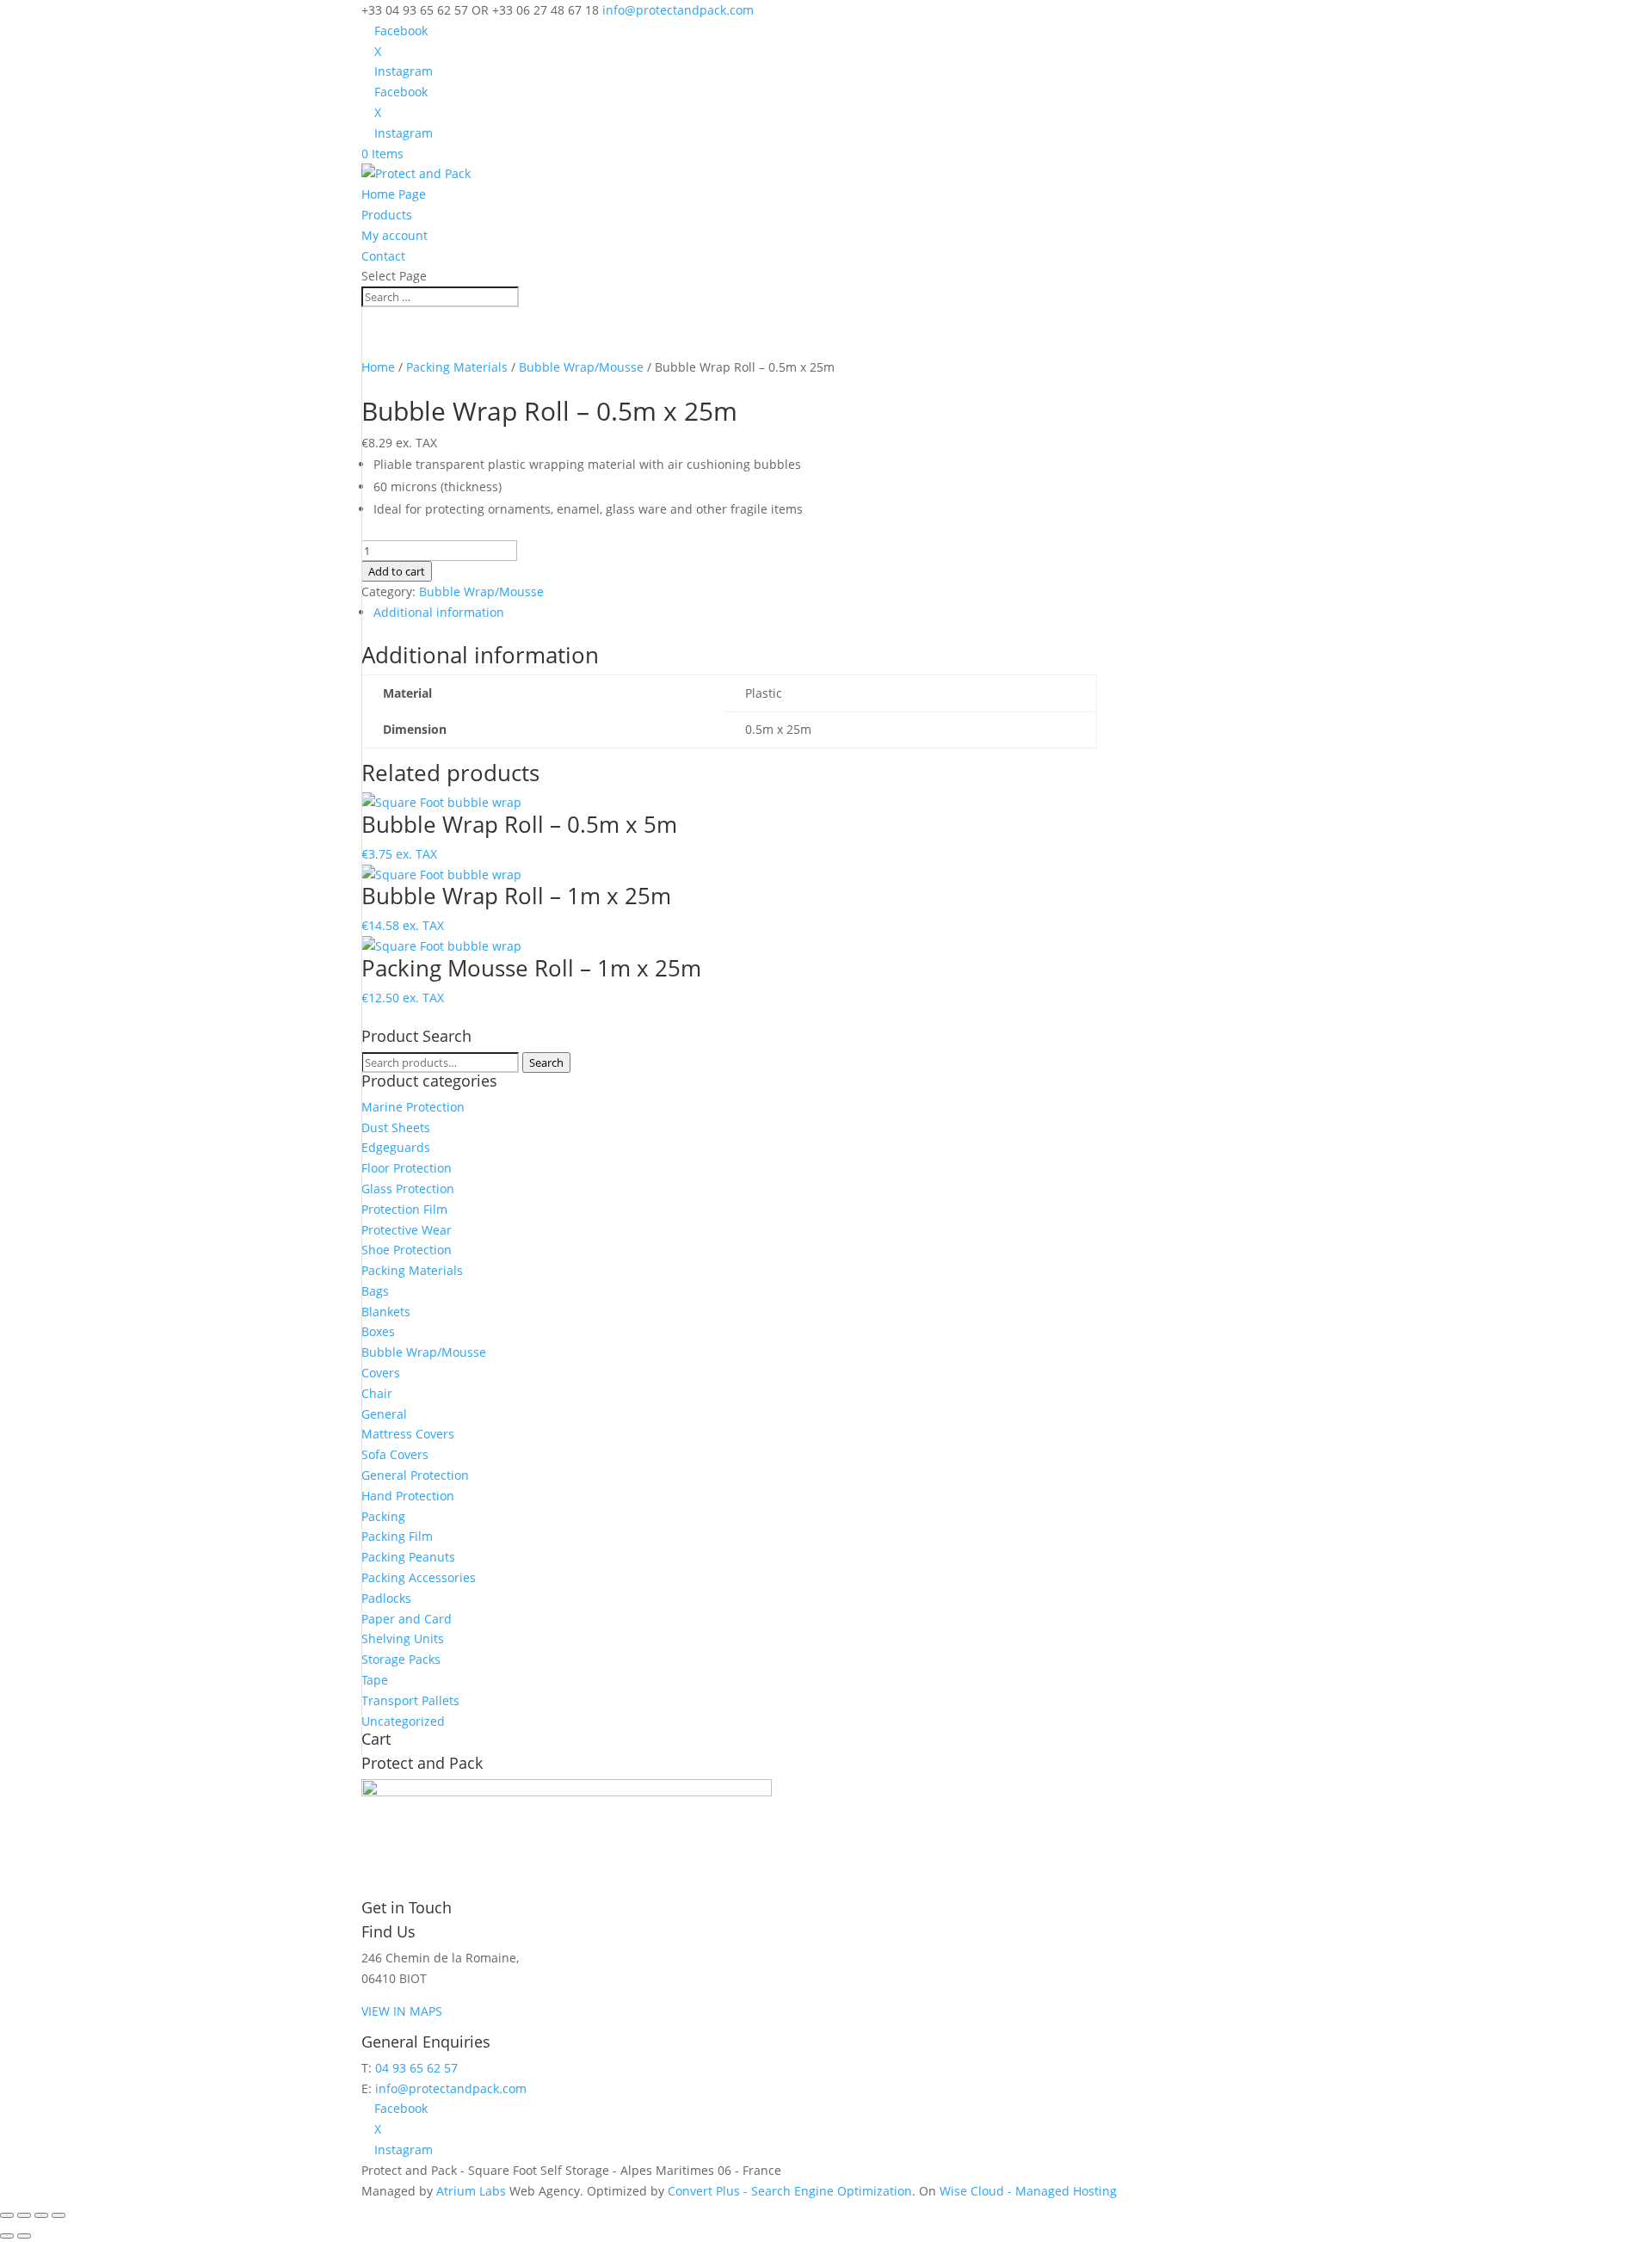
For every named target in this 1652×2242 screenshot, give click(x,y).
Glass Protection (408, 1189)
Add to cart (397, 571)
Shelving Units (403, 1638)
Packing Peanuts (408, 1557)
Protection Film (404, 1209)
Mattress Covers (408, 1434)
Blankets (386, 1312)
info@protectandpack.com (451, 2088)
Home (378, 367)
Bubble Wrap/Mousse (581, 367)
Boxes (378, 1331)
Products (387, 215)
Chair (377, 1393)
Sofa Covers (395, 1454)
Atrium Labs (471, 2191)
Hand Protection (408, 1496)
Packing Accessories (419, 1577)
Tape (375, 1680)
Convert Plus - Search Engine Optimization (790, 2191)
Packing (383, 1516)
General (384, 1414)
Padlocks (386, 1598)
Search (546, 1062)
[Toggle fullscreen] (24, 2215)
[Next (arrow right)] (24, 2236)
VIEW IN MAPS (402, 2011)
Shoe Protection (407, 1250)
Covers (381, 1373)
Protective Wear (407, 1230)
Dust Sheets (396, 1127)
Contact (383, 256)
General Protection (415, 1475)
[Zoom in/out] (7, 2215)
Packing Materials (457, 367)
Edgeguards (396, 1147)
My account (395, 235)
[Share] (41, 2215)
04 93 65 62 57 (416, 2068)
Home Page (394, 194)
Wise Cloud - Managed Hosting (1028, 2191)
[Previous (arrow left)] (7, 2236)
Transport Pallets (410, 1700)
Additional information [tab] (439, 612)
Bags (375, 1291)
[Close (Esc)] (59, 2215)
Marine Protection (413, 1107)
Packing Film (397, 1536)
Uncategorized (403, 1721)
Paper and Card (407, 1619)
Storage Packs (401, 1659)
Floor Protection (407, 1168)
